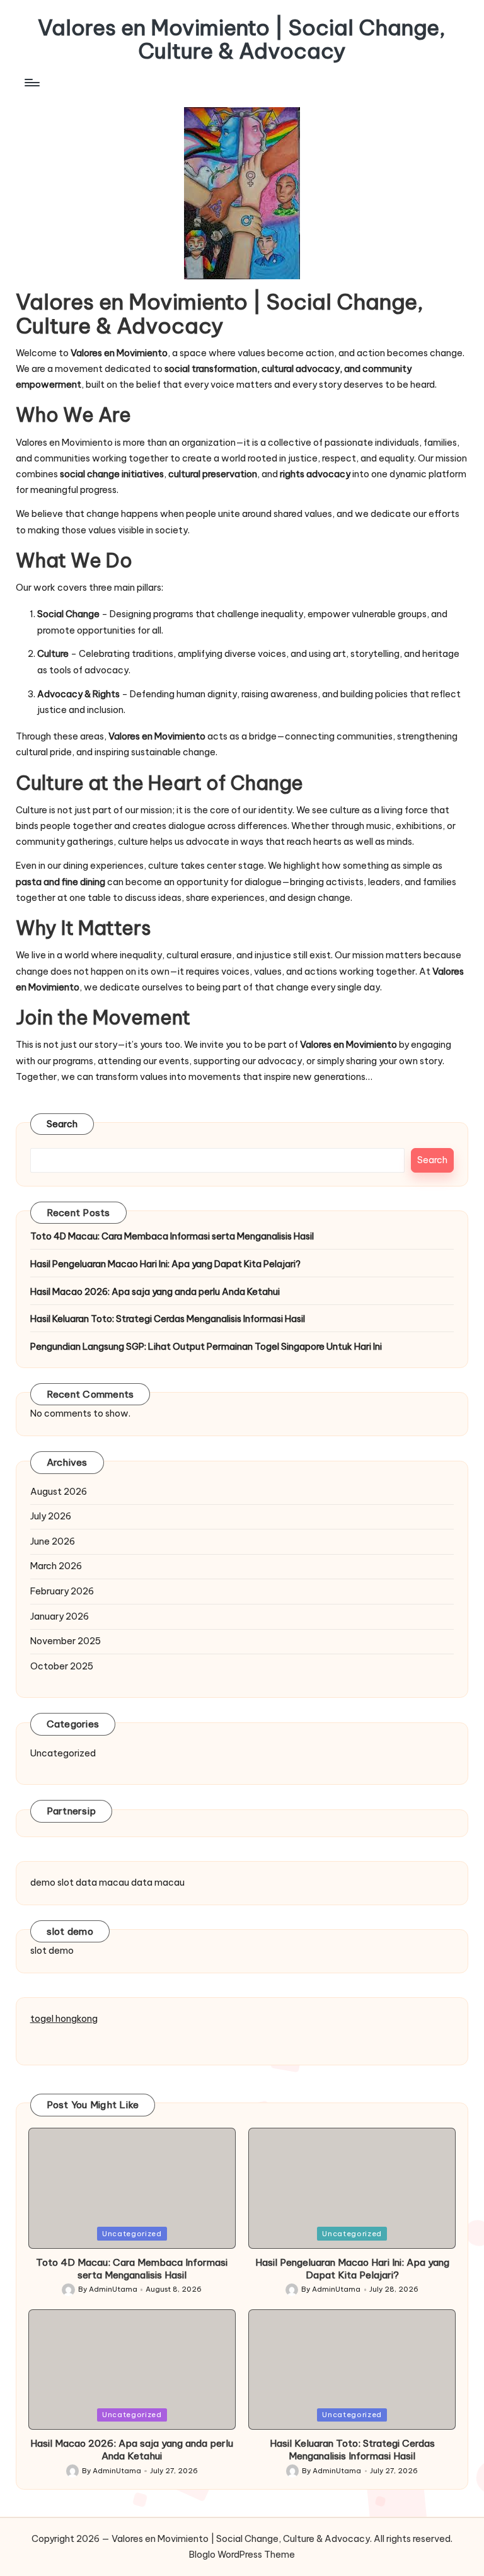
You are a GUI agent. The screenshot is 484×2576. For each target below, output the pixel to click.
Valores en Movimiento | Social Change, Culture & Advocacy (242, 39)
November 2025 (66, 1641)
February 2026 (62, 1591)
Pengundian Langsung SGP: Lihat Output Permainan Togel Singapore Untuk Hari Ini (206, 1347)
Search (62, 1124)
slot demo (52, 1951)
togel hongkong (64, 2019)
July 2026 (51, 1516)
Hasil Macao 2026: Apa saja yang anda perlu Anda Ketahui (155, 1292)
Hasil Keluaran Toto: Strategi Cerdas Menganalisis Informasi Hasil (168, 1319)
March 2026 (56, 1566)
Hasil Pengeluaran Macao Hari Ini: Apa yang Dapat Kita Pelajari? (165, 1264)
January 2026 (60, 1616)
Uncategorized (63, 1753)
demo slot (52, 1883)
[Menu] (31, 83)
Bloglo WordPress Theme (242, 2555)
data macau (102, 1883)
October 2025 (62, 1666)
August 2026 (59, 1492)
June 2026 (53, 1541)
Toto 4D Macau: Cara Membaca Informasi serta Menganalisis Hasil (172, 1236)
